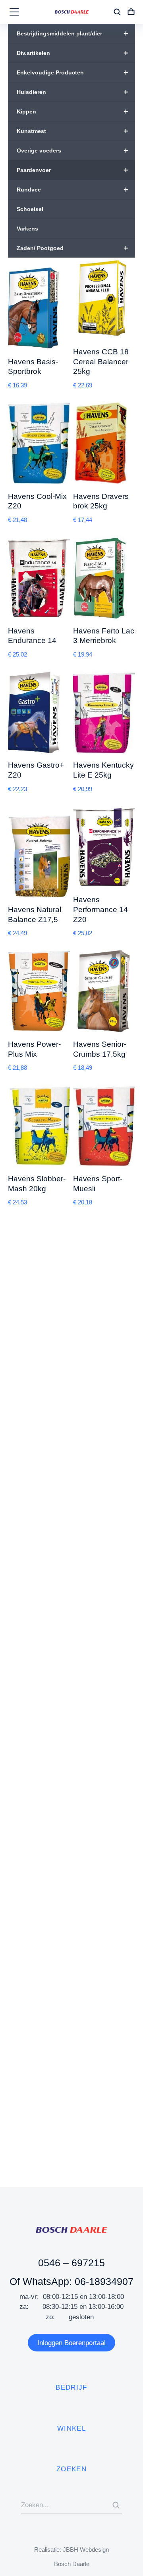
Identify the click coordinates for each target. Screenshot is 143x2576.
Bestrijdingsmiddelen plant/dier (72, 33)
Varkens (27, 229)
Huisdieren (72, 92)
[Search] (116, 2505)
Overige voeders (72, 150)
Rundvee (72, 190)
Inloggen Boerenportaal (71, 2343)
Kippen (72, 111)
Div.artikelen (72, 53)
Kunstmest (72, 131)
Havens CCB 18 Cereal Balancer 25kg (101, 362)
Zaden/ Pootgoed (72, 248)
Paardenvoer (72, 170)
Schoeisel (30, 209)
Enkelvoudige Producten (72, 72)
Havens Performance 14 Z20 (100, 909)
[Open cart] (131, 12)
